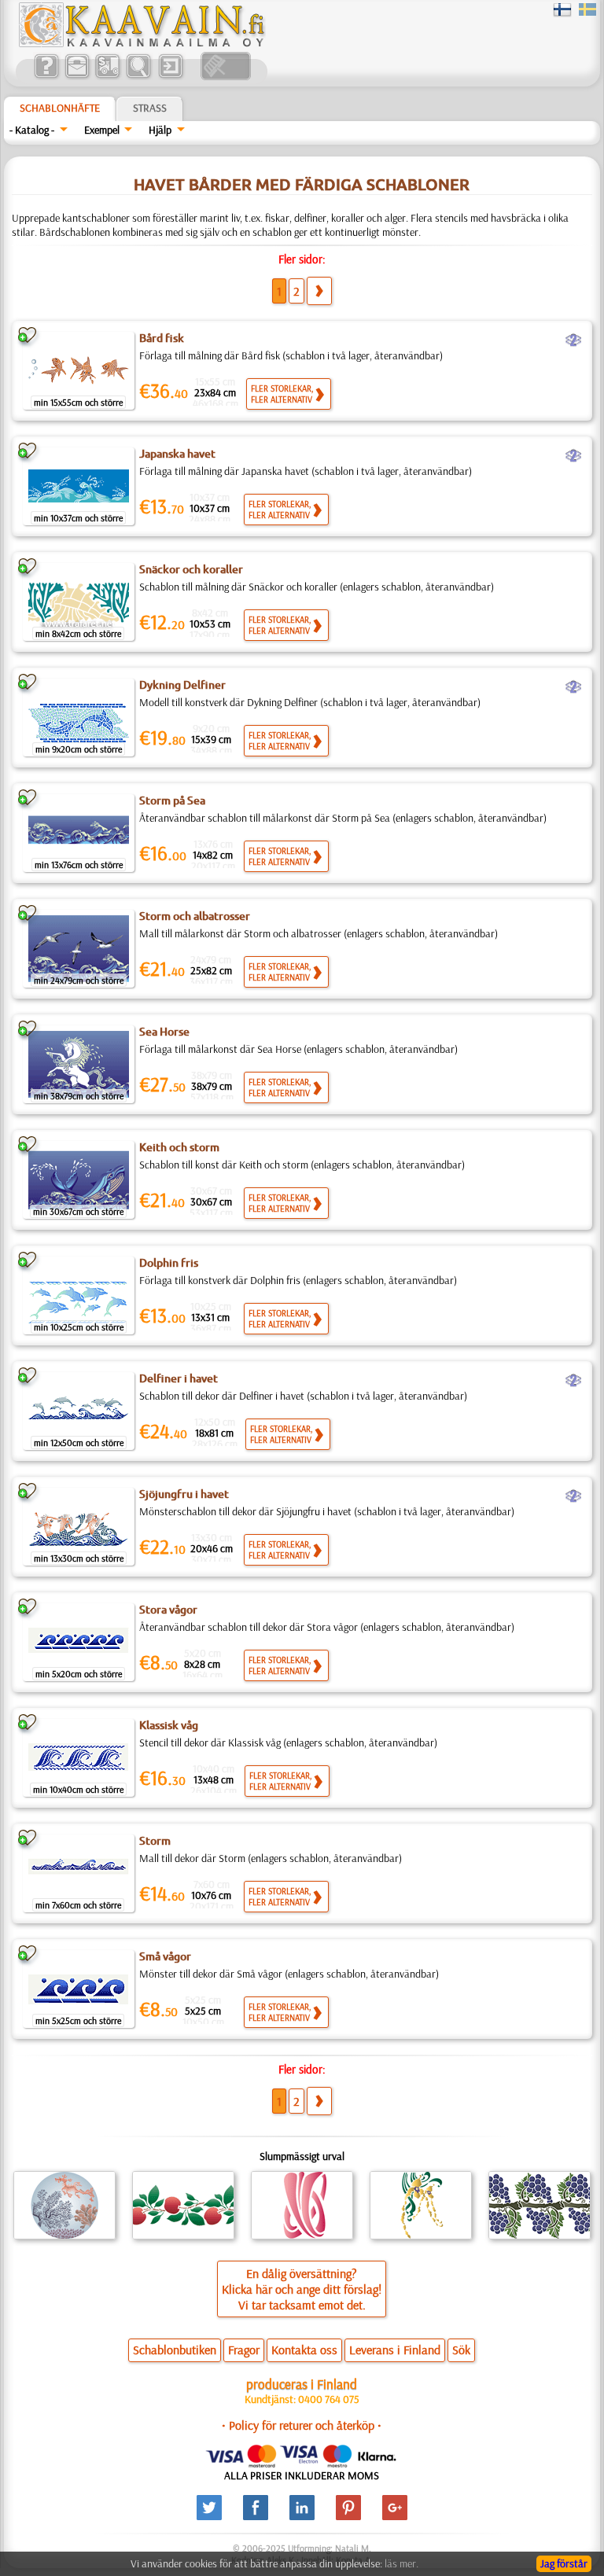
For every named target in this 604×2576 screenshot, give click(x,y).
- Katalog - (32, 130)
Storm (155, 1841)
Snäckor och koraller (191, 569)
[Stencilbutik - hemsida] (141, 43)
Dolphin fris (169, 1263)
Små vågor (165, 1956)
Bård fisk (162, 338)
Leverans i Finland (395, 2350)
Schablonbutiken (175, 2350)
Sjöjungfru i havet (184, 1494)
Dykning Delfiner (182, 685)
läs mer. (401, 2563)
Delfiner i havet (179, 1378)
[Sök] (138, 76)
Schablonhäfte (60, 108)
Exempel (102, 130)
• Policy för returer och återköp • (302, 2425)
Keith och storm (179, 1147)
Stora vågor (168, 1610)
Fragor (244, 2350)
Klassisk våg (169, 1725)
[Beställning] (107, 76)
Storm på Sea (172, 800)
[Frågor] (46, 76)
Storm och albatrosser (195, 916)
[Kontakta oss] (77, 76)
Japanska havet (177, 454)
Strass (150, 108)
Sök (461, 2350)
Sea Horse (164, 1032)
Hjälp (160, 130)
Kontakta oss (304, 2350)
